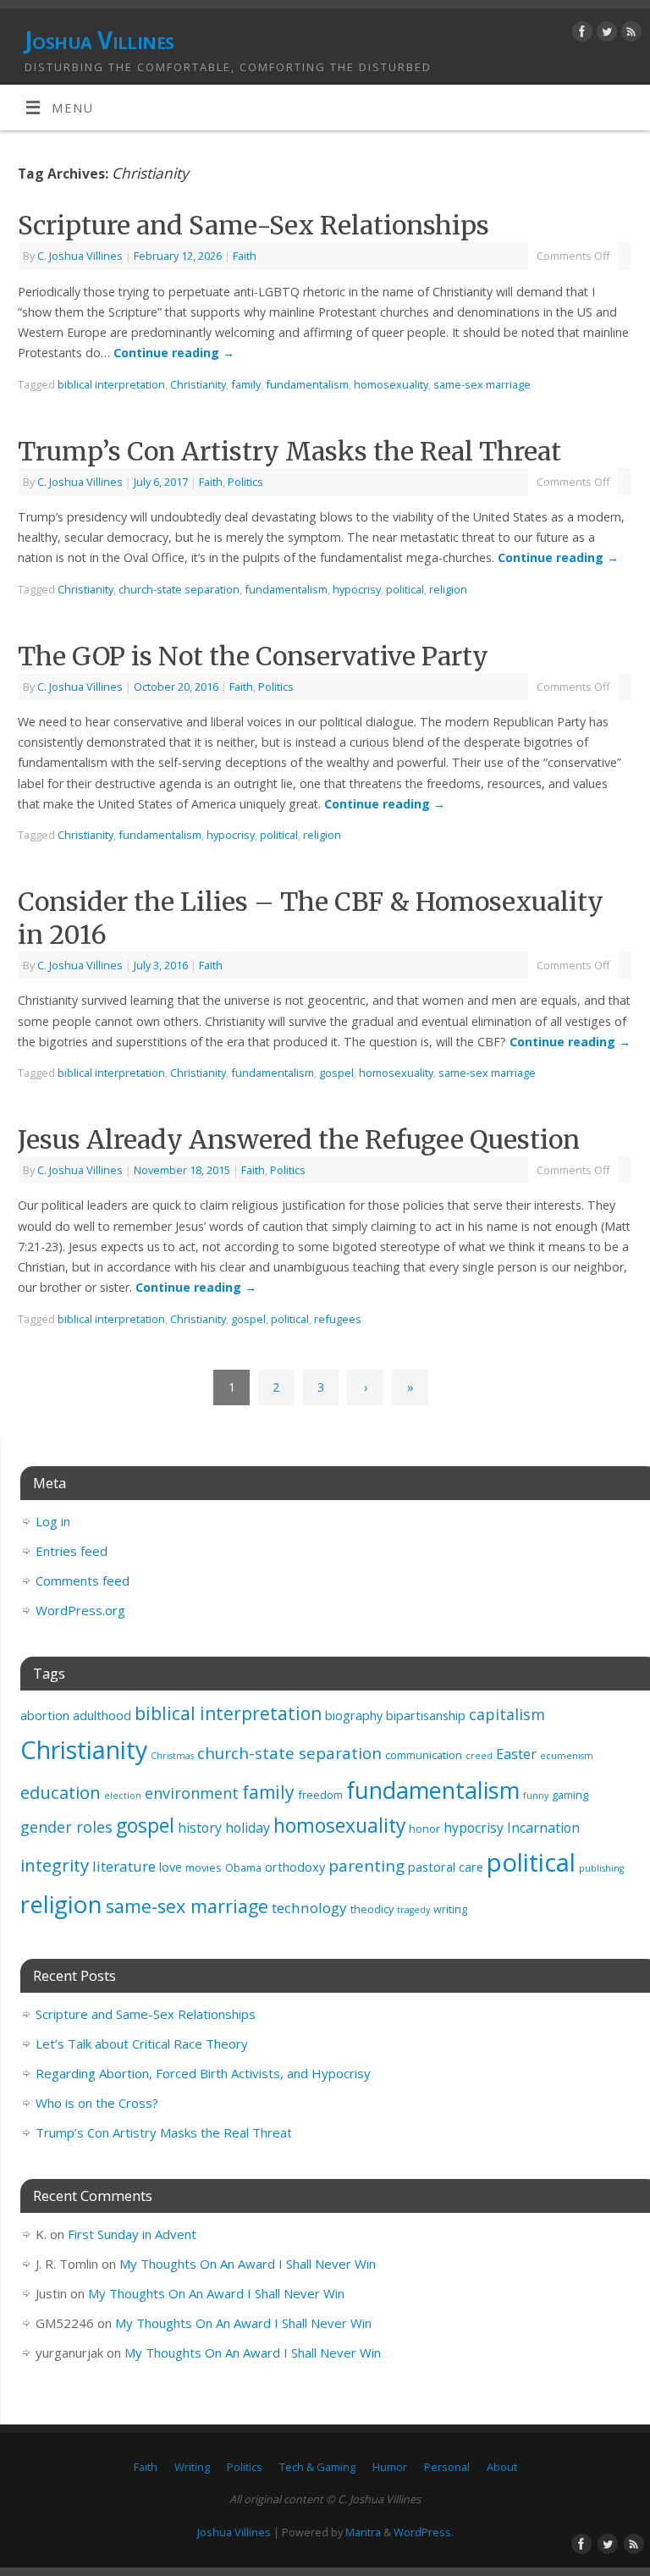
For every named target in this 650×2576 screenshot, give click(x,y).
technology (309, 1908)
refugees (338, 1319)
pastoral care (446, 1867)
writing (450, 1909)
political (405, 589)
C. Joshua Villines (80, 256)
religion (448, 589)
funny (536, 1795)
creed (479, 1756)
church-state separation (179, 589)
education (61, 1792)
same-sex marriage (482, 384)
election (123, 1795)
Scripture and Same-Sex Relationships (253, 225)
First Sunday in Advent (132, 2234)
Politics (245, 482)
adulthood (102, 1715)
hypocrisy (357, 589)
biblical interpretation (111, 384)
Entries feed (72, 1551)
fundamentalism (307, 384)
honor (424, 1829)
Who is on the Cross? (97, 2103)
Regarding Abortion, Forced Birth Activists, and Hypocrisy (203, 2073)
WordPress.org (80, 1610)
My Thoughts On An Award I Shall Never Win (248, 2264)
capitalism (507, 1714)
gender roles (66, 1827)
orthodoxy (295, 1867)
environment (192, 1793)
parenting (366, 1866)
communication (424, 1755)
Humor (390, 2467)
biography (354, 1715)
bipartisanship (426, 1715)
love (171, 1867)
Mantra (363, 2532)
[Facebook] (580, 34)
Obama (243, 1867)
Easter (516, 1754)
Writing (192, 2467)
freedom (320, 1795)
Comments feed (83, 1580)
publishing (601, 1868)
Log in (53, 1521)
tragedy (413, 1910)
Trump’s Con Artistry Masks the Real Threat (289, 451)
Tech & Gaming (317, 2467)
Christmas (172, 1756)
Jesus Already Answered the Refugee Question (299, 1139)
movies (204, 1867)
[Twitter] (605, 34)
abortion (45, 1715)
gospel (336, 1073)
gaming (570, 1795)
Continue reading (174, 353)
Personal (447, 2467)
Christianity (198, 384)
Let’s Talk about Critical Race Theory (142, 2044)
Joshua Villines (99, 40)
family (246, 384)
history (200, 1828)
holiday (248, 1828)
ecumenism (567, 1756)
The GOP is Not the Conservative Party (253, 656)
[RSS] (629, 34)
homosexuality (391, 384)
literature (124, 1866)
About (502, 2467)
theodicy (372, 1909)
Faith (245, 256)
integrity (55, 1865)
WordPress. (424, 2532)
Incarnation (543, 1828)
